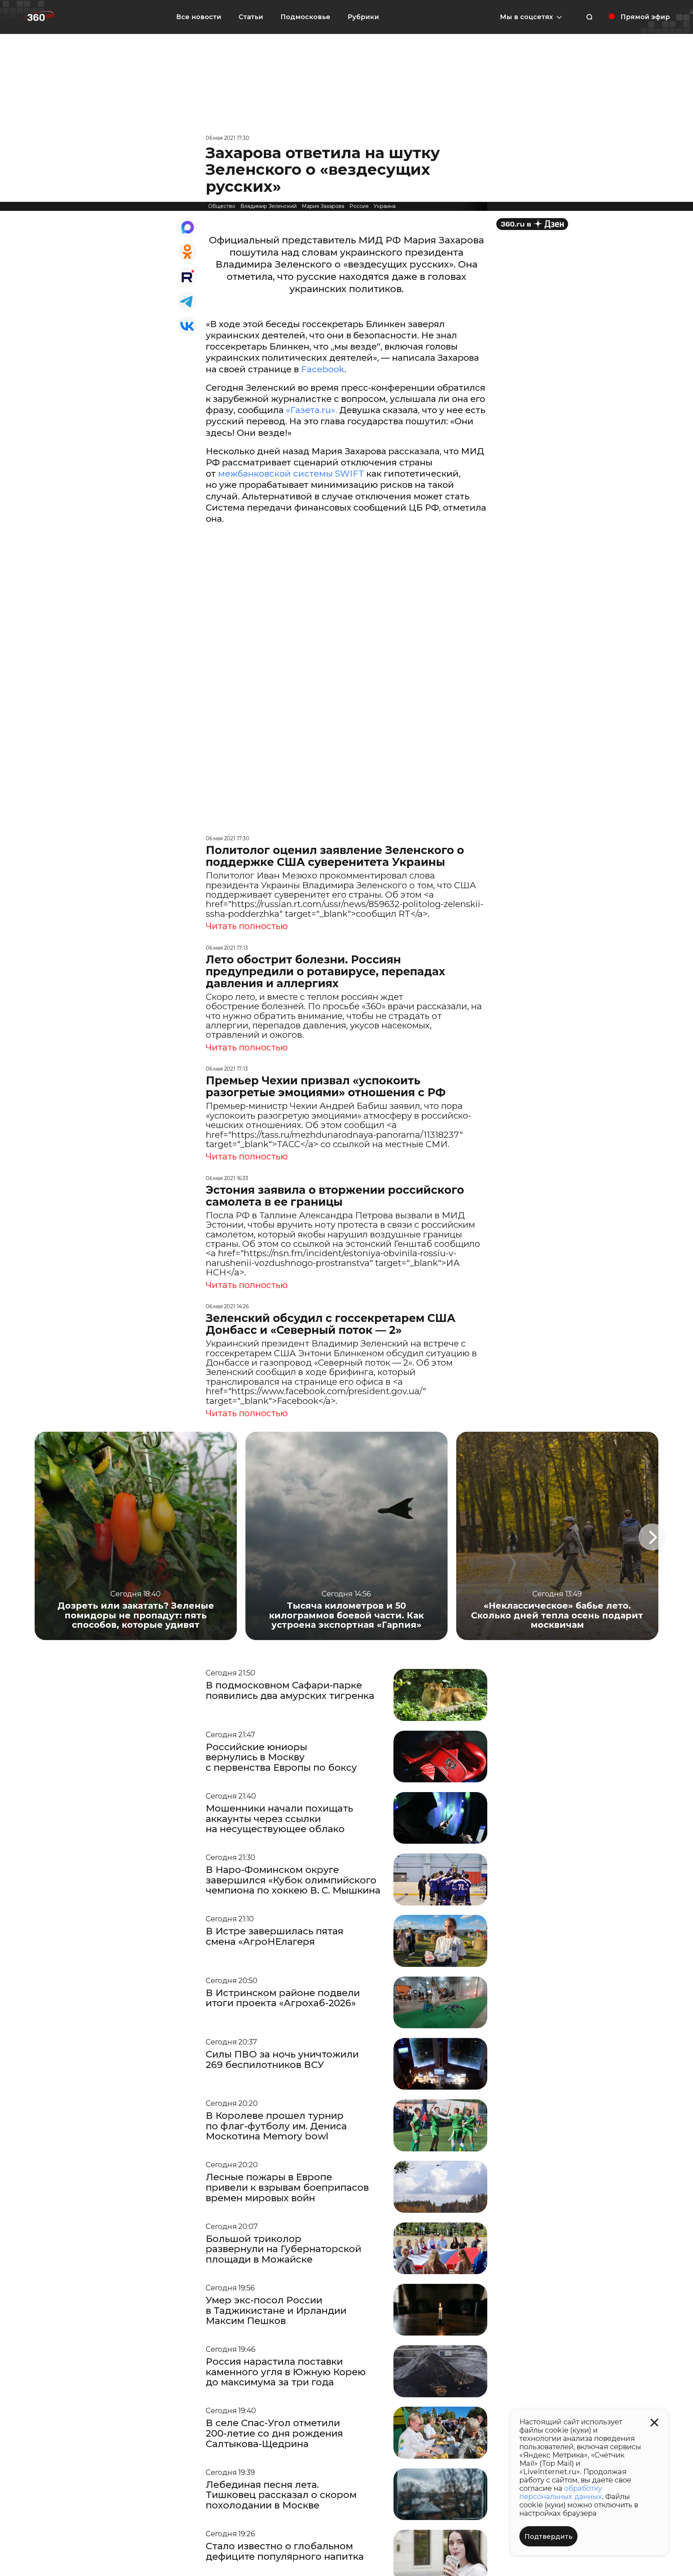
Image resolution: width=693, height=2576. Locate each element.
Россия (359, 206)
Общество (222, 206)
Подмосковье (305, 17)
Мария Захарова (323, 206)
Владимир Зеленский (269, 206)
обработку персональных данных (561, 2492)
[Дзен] (532, 224)
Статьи (251, 17)
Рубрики (363, 17)
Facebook (323, 369)
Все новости (199, 17)
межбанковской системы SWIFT (292, 474)
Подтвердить (548, 2537)
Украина (385, 206)
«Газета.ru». (313, 410)
